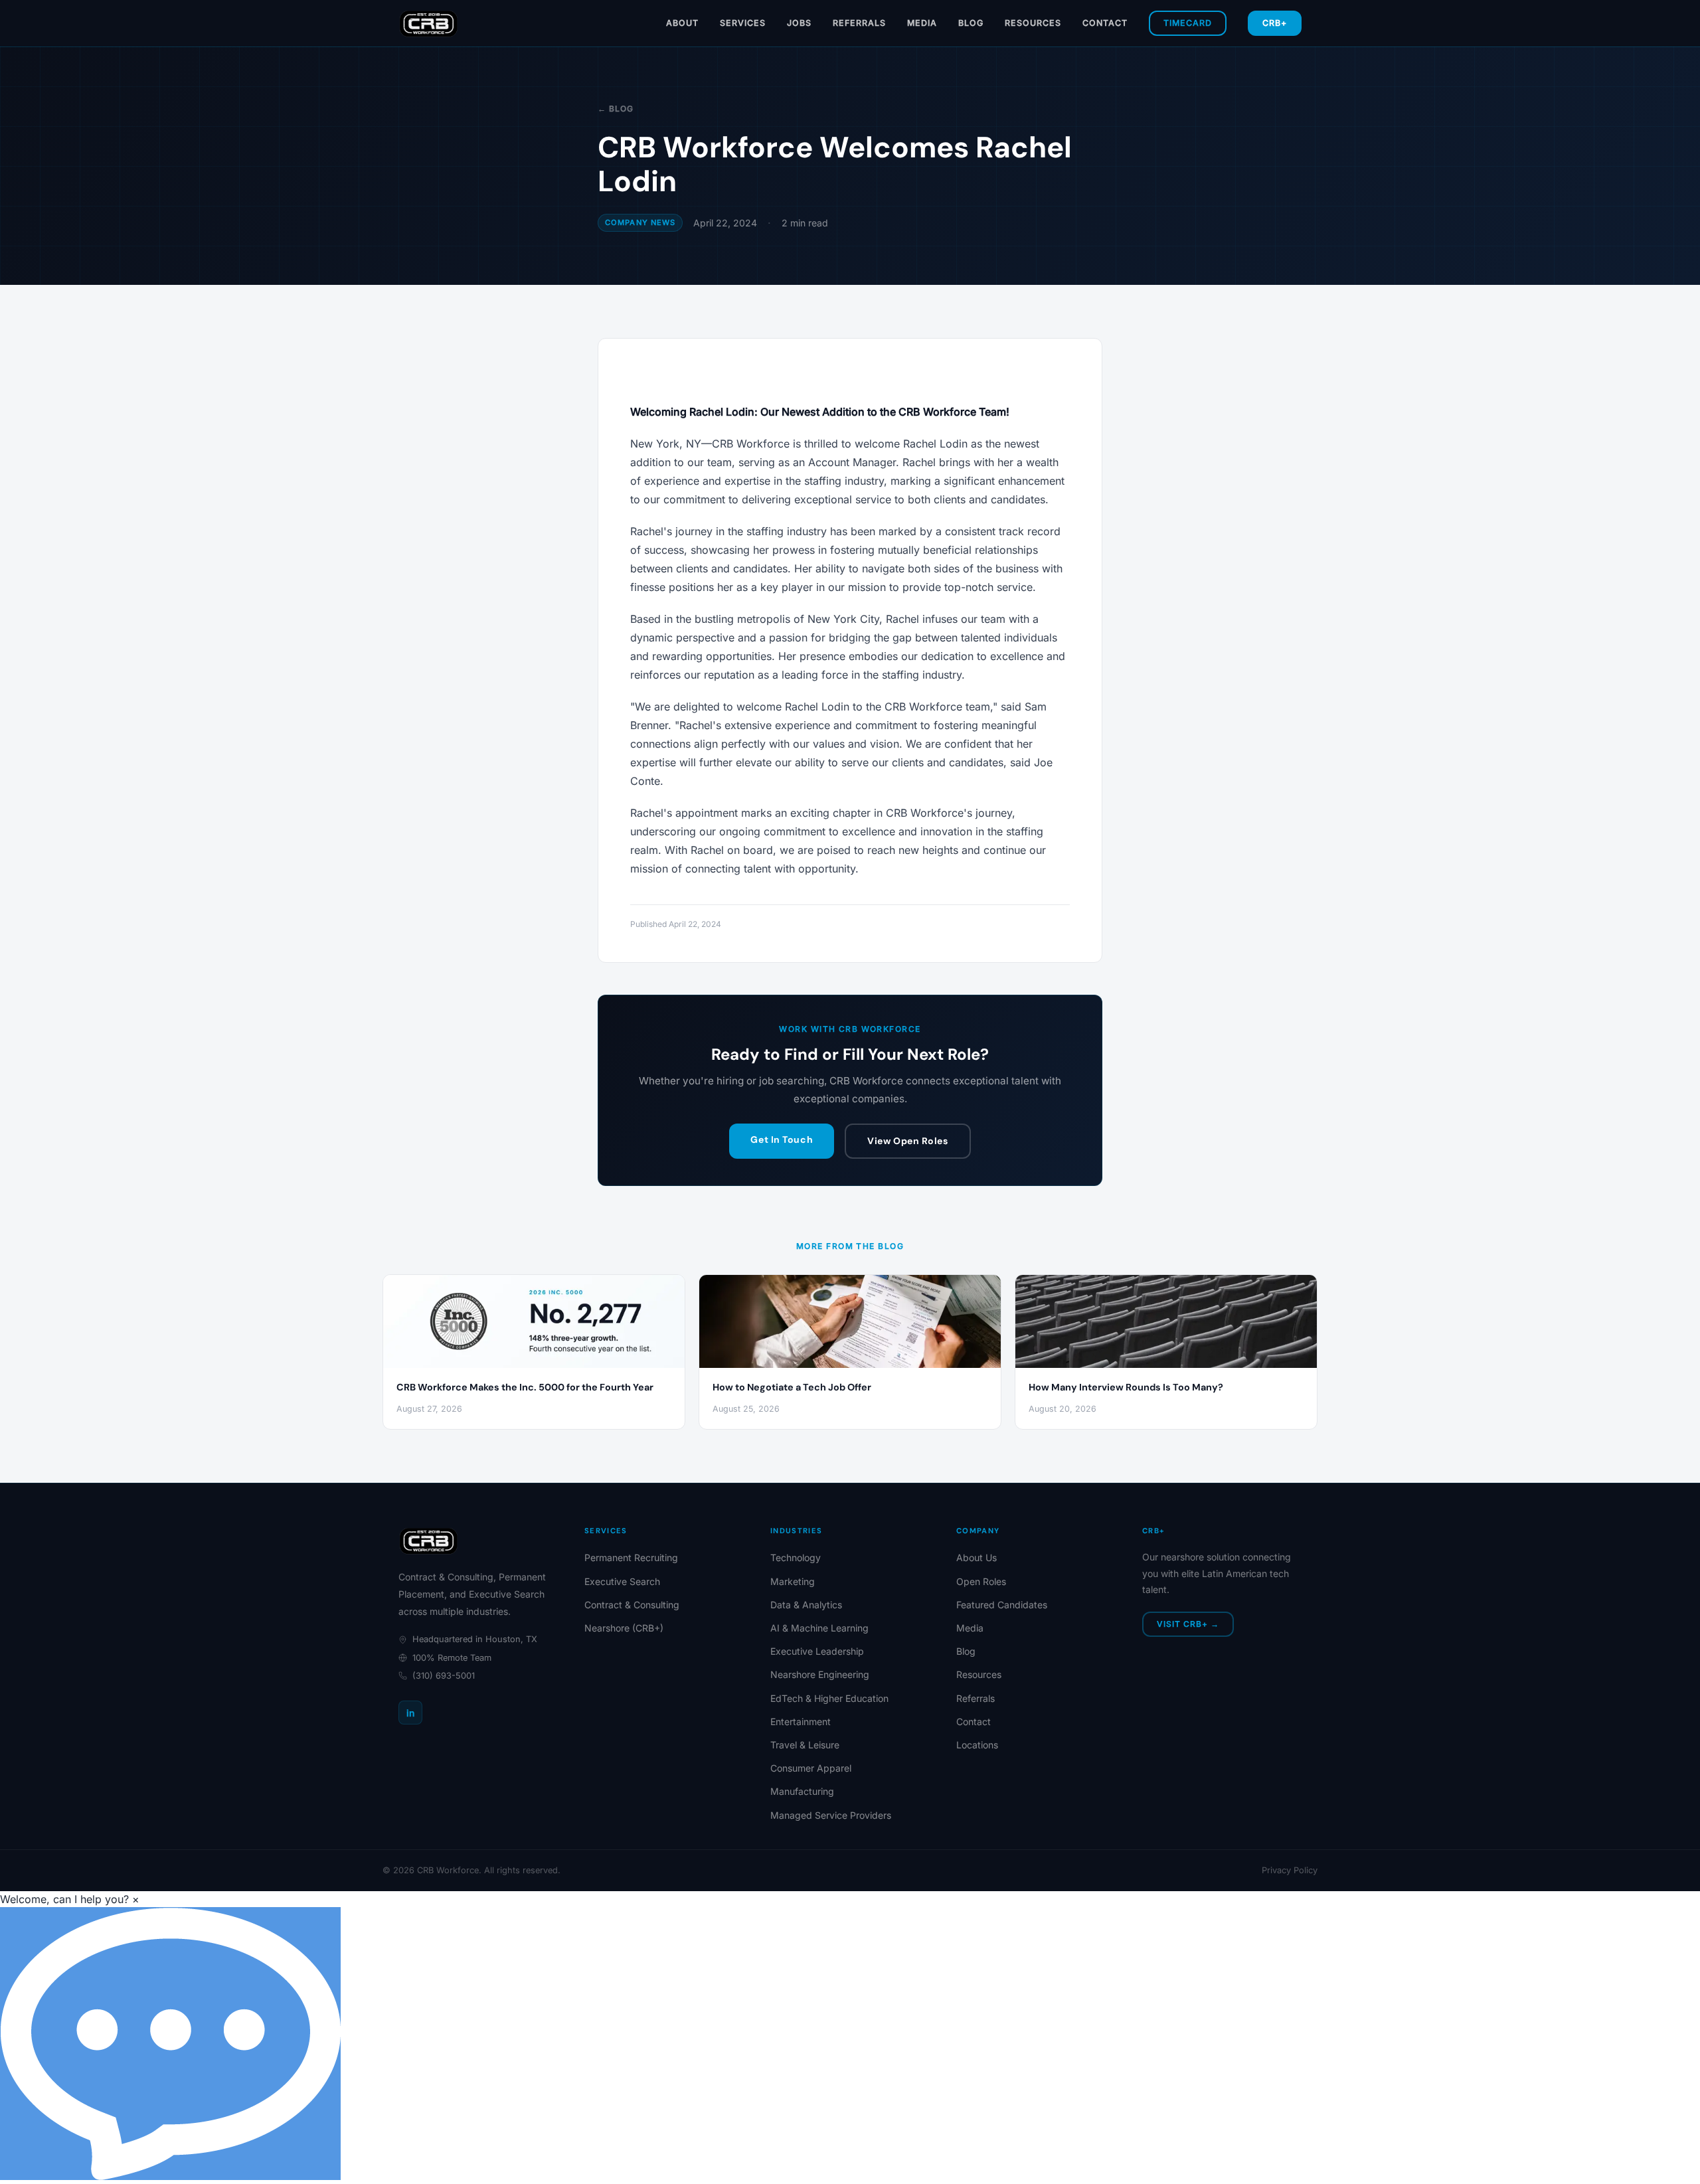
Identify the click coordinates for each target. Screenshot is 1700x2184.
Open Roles (981, 1581)
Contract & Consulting (632, 1605)
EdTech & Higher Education (829, 1698)
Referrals (859, 23)
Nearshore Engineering (820, 1674)
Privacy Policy (1290, 1870)
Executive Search (622, 1581)
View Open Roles (907, 1141)
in (410, 1713)
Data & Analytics (806, 1605)
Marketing (793, 1581)
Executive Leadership (817, 1651)
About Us (977, 1557)
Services (743, 23)
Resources (1033, 23)
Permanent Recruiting (631, 1557)
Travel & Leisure (805, 1745)
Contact (1105, 23)
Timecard (1188, 23)
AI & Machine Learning (819, 1628)
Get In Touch (782, 1139)
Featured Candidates (1002, 1605)
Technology (796, 1557)
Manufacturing (802, 1791)
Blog (971, 23)
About (682, 23)
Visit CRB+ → (1188, 1624)
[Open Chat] (170, 2044)
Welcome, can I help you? (64, 1899)
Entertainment (801, 1722)
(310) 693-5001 (444, 1676)
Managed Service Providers (831, 1815)
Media (922, 23)
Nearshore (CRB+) (624, 1628)
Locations (977, 1745)
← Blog (616, 109)
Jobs (799, 23)
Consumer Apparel (811, 1768)
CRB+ (1275, 23)
